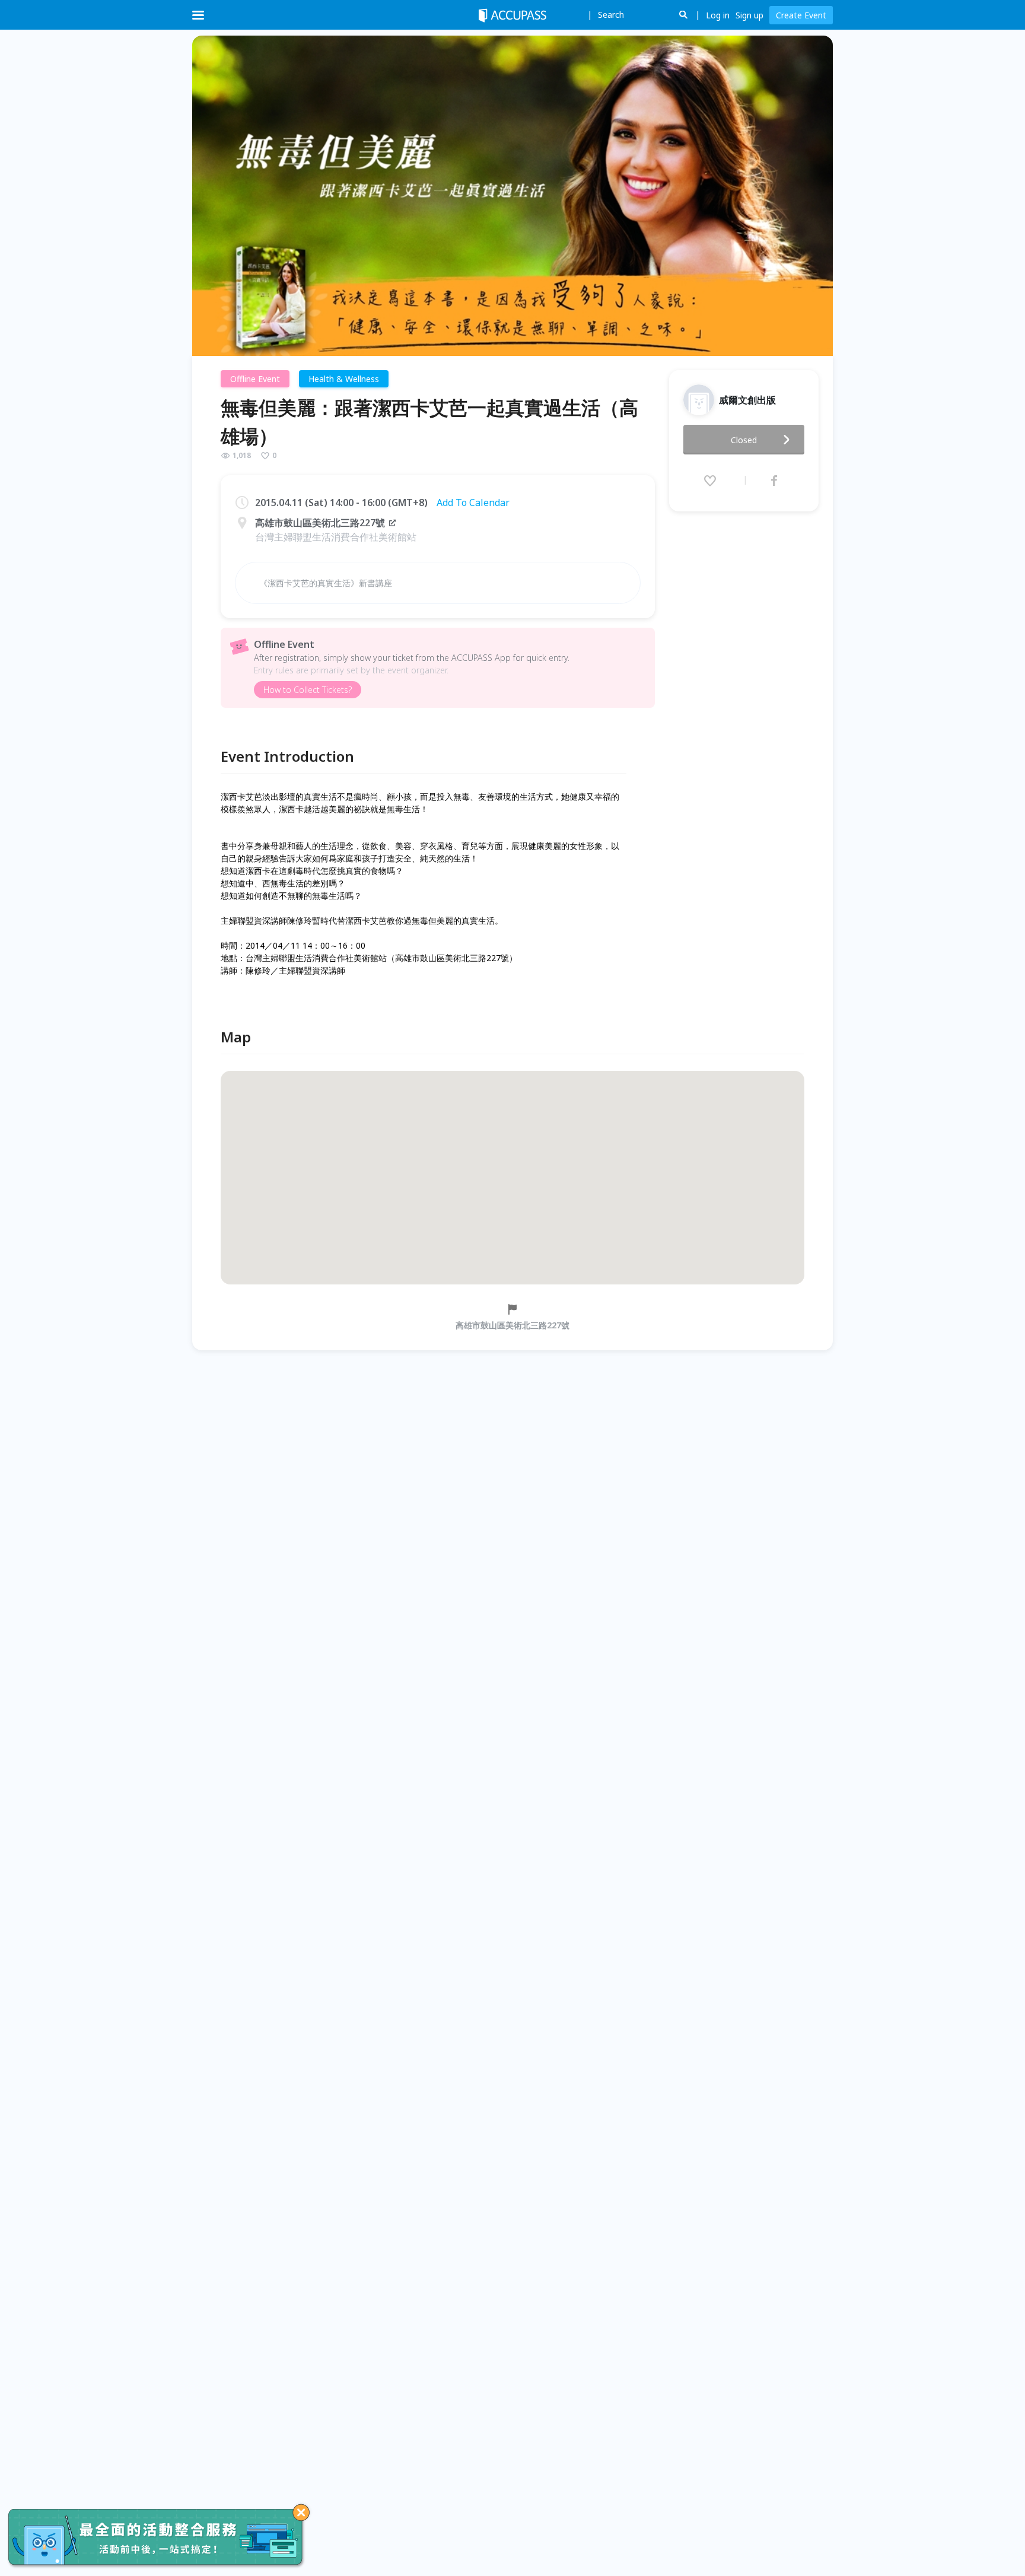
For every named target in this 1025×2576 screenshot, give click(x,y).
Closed (744, 440)
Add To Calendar (473, 503)
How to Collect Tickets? (308, 690)
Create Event (801, 15)
